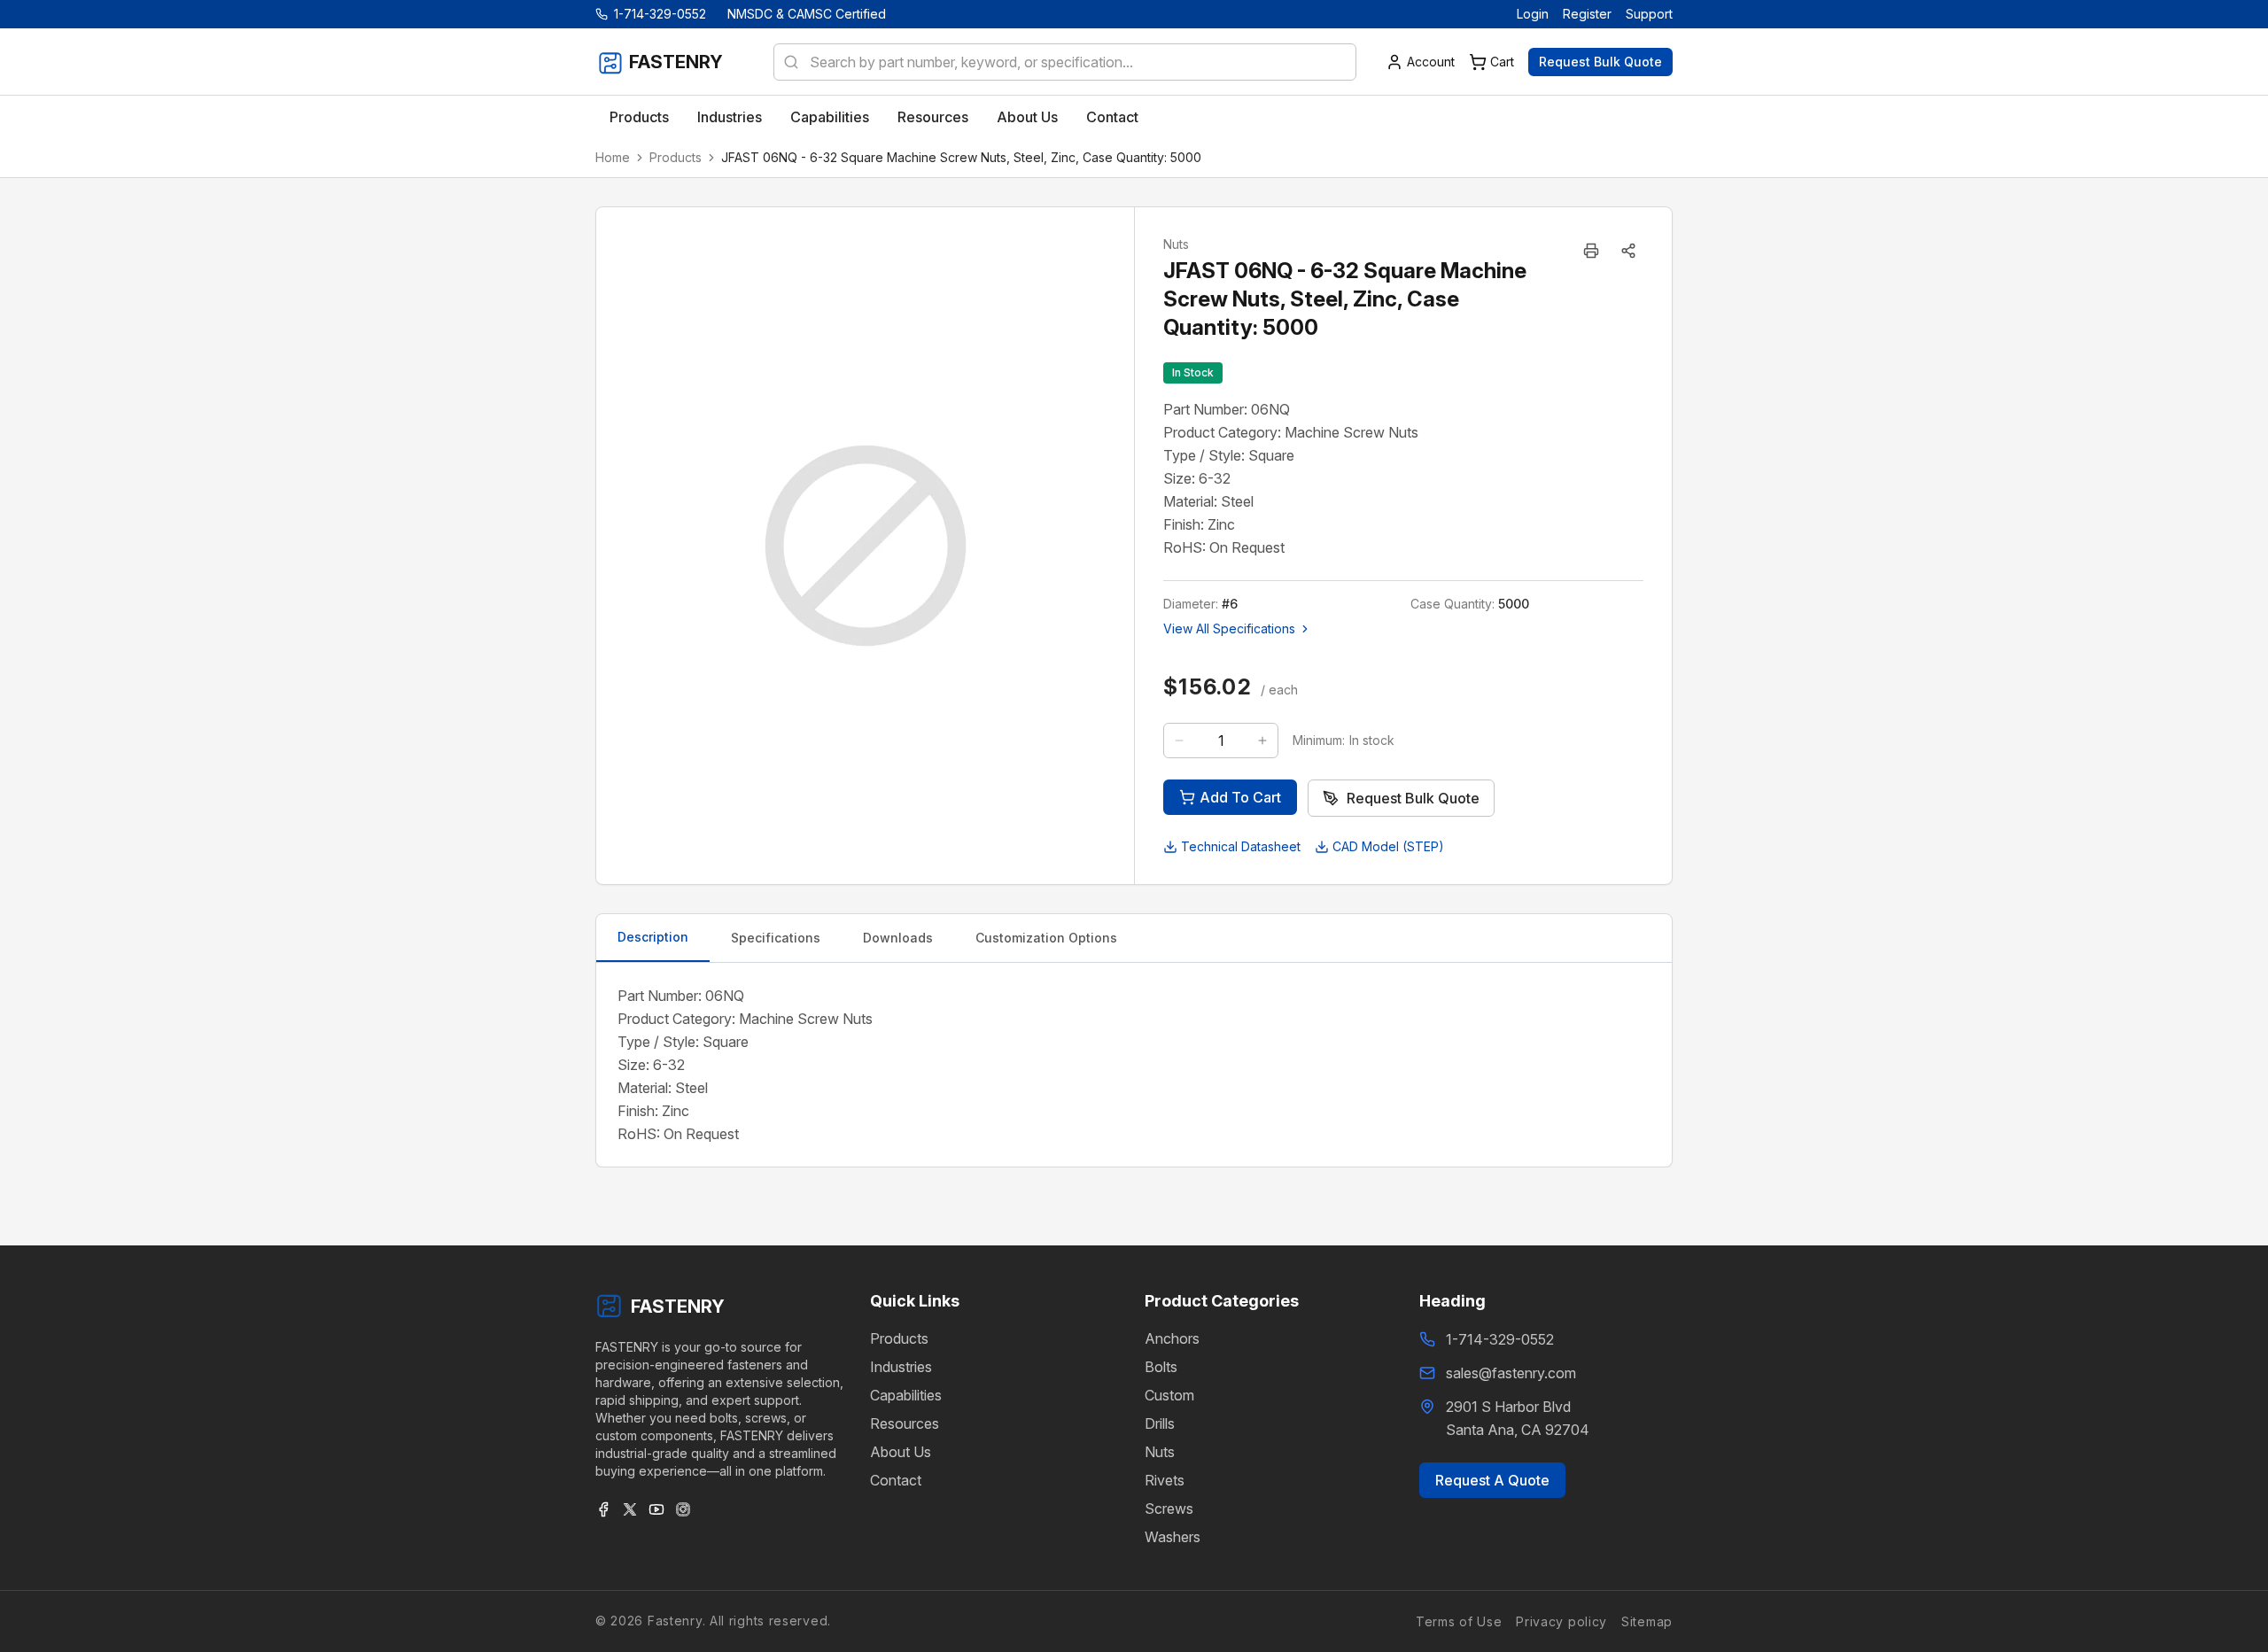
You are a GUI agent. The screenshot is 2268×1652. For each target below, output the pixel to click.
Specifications (776, 938)
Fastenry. (674, 1621)
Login (1533, 14)
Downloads (898, 938)
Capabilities (906, 1395)
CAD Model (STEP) (1388, 846)
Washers (1173, 1537)
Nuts (1160, 1452)
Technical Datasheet (1241, 846)
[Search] (786, 62)
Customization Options (1046, 938)
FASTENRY (678, 1307)
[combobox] (1065, 62)
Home (613, 157)
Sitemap (1647, 1621)
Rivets (1165, 1480)
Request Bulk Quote (1600, 62)
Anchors (1172, 1338)
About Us (901, 1452)
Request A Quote (1492, 1480)
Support (1649, 14)
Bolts (1161, 1367)
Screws (1169, 1509)
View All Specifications (1229, 628)
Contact (896, 1480)
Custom (1169, 1395)
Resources (905, 1423)
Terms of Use (1459, 1621)
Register (1587, 14)
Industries (901, 1367)
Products (676, 157)
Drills (1160, 1423)
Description (653, 937)
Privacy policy (1561, 1621)
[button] (1628, 251)
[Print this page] (1591, 251)
